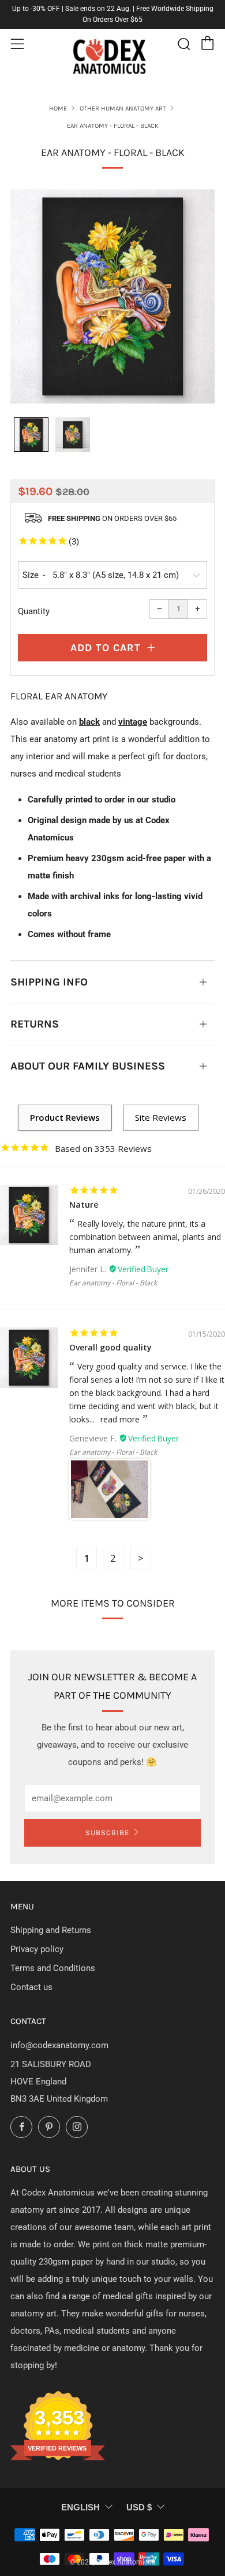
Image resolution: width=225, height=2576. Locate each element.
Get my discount (166, 1304)
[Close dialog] (211, 1245)
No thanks (166, 1324)
